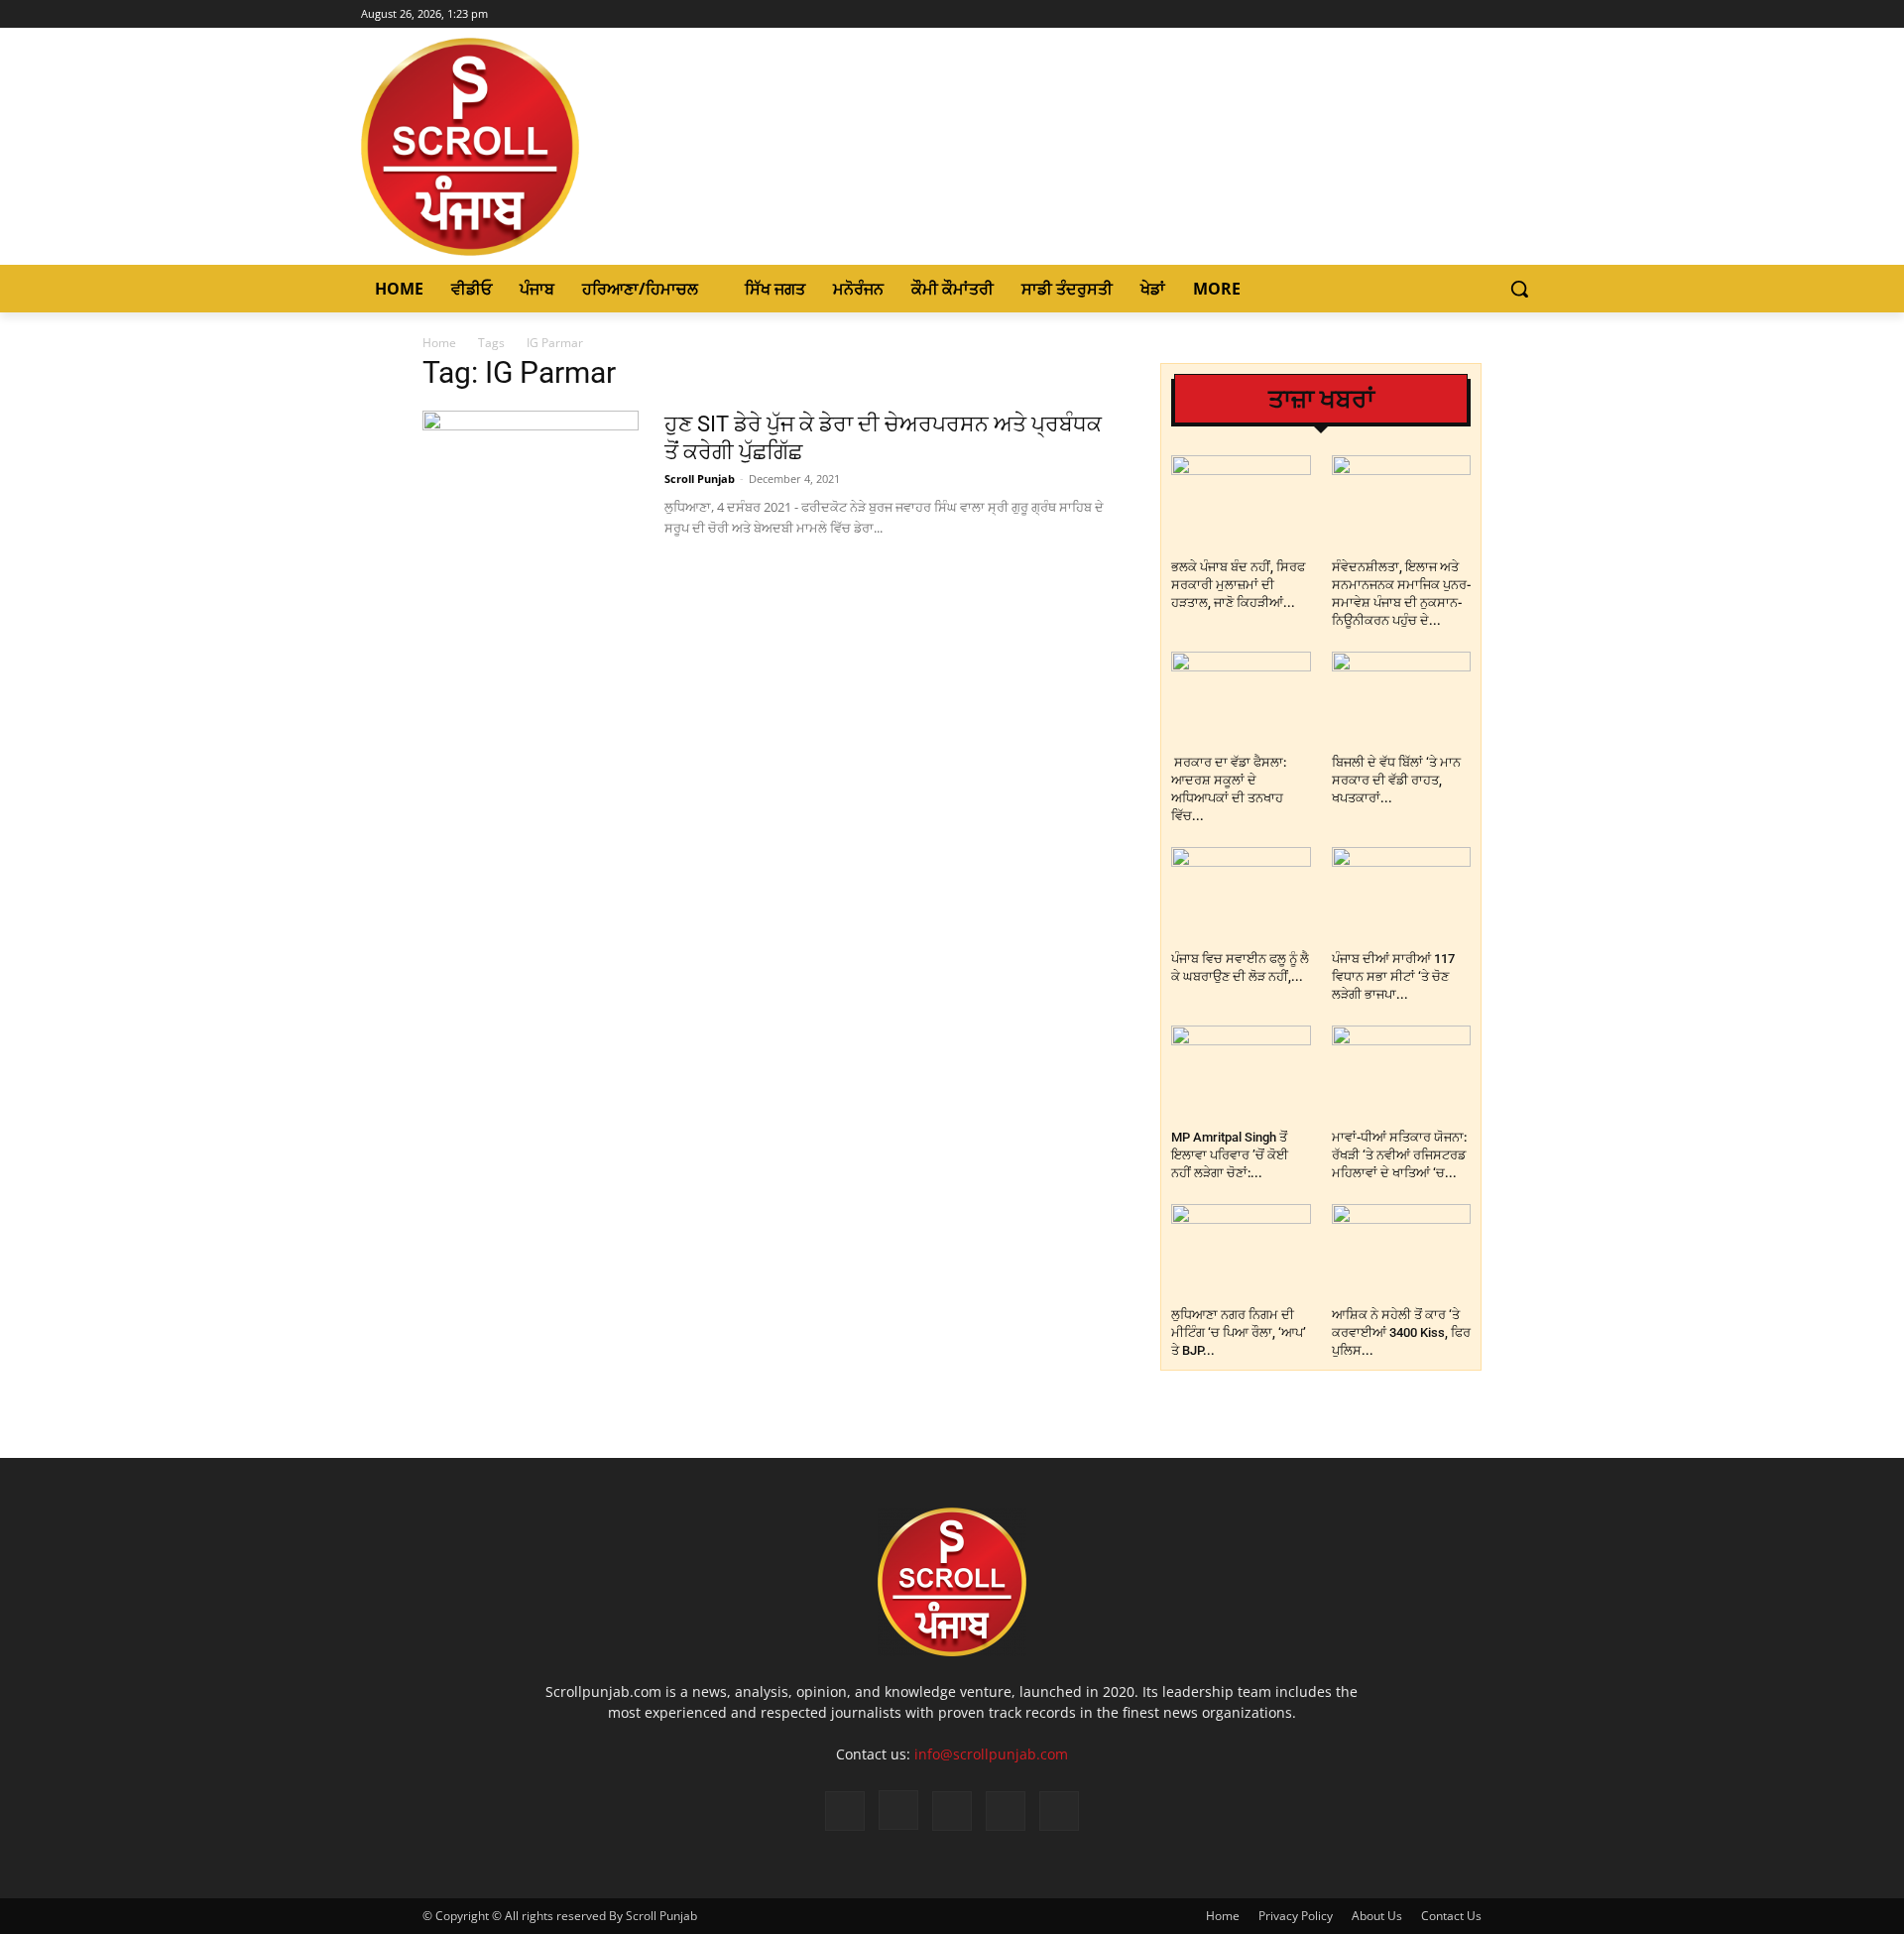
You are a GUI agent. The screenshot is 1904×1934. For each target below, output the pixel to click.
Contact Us (1451, 1916)
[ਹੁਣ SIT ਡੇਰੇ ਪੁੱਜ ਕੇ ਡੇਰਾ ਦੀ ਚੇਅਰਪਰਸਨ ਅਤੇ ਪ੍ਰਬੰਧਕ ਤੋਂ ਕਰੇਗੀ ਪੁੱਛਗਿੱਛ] (531, 473)
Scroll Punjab (700, 479)
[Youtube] (1532, 14)
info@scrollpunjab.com (991, 1754)
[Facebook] (1449, 14)
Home (439, 343)
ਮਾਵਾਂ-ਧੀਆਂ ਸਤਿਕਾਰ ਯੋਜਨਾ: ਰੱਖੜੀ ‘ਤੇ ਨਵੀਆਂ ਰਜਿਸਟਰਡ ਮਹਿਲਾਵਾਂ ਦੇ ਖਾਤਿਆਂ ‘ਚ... (1399, 1155)
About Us (1377, 1916)
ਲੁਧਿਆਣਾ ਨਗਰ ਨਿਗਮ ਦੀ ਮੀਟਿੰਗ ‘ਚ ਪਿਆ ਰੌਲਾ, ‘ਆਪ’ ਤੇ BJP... (1239, 1332)
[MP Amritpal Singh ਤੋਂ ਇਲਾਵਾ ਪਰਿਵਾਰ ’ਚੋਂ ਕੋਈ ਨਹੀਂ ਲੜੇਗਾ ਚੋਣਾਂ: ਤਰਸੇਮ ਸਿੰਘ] (1241, 1074)
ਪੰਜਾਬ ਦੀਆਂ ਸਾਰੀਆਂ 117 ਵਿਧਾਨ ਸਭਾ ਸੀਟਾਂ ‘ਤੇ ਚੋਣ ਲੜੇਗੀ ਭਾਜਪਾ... (1393, 976)
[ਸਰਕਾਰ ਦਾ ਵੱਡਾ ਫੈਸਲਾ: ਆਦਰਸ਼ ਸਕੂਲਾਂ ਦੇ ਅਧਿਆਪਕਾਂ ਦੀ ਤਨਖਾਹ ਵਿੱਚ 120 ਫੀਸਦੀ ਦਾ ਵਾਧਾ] (1241, 700)
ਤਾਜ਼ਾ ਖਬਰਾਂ (1321, 399)
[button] (1519, 289)
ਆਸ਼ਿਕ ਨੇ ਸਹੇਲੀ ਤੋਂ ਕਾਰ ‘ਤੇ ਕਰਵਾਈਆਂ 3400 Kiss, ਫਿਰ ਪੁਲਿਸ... (1401, 1332)
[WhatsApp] (1006, 1811)
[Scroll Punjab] (538, 147)
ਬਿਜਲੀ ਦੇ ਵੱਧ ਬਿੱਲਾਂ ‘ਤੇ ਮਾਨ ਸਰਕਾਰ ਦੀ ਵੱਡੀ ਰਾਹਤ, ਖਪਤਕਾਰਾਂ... (1396, 780)
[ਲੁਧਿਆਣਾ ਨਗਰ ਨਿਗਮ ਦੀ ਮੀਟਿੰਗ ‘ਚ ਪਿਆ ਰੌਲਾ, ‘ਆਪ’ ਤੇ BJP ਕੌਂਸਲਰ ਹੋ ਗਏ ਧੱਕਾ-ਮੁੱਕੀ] (1241, 1252)
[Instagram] (1477, 14)
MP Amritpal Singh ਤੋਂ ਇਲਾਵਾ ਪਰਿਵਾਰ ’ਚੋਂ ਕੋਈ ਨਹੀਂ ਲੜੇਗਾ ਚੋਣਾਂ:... (1230, 1155)
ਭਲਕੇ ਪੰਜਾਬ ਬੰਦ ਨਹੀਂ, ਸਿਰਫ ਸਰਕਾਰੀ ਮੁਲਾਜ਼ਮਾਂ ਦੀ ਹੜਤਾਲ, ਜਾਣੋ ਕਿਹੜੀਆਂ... (1238, 585)
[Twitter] (1504, 14)
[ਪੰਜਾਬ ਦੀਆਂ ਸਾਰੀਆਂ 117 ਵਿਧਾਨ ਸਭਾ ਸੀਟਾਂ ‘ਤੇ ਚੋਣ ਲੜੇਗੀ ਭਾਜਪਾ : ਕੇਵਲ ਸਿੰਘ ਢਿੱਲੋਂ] (1402, 895)
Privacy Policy (1296, 1916)
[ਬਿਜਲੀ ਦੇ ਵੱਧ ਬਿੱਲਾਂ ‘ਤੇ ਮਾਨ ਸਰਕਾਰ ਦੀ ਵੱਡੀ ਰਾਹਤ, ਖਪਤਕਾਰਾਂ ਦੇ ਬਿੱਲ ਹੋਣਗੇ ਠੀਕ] (1402, 700)
